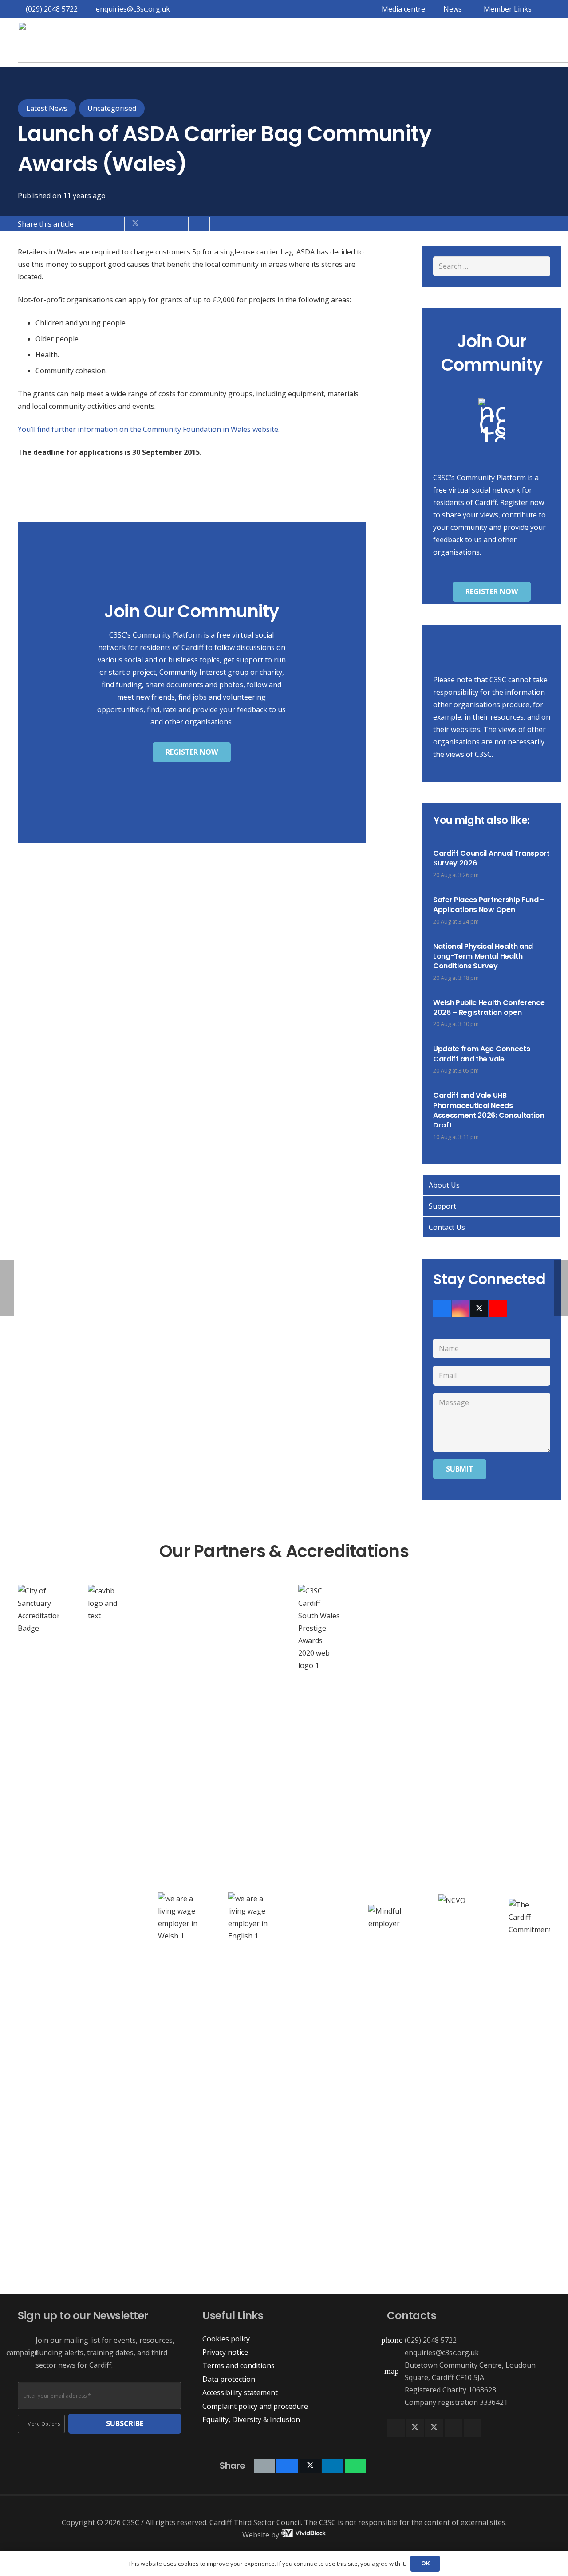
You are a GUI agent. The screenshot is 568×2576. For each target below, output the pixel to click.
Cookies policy (226, 2339)
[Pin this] (178, 223)
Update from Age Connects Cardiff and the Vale (481, 1054)
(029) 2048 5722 (431, 2340)
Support (442, 1206)
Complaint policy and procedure (255, 2406)
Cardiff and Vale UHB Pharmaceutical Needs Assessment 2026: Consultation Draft (489, 1110)
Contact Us (447, 1227)
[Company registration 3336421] (396, 2402)
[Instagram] (461, 1308)
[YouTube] (498, 1308)
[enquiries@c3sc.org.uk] (396, 2352)
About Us (444, 1185)
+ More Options (41, 2424)
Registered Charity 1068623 (450, 2390)
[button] (506, 9)
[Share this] (114, 223)
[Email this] (93, 223)
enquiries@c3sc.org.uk (442, 2353)
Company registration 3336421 (456, 2402)
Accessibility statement (240, 2392)
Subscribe (125, 2423)
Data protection (229, 2379)
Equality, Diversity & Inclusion (251, 2419)
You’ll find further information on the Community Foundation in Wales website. (149, 429)
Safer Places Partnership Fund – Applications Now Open (489, 905)
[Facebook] (442, 1308)
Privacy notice (225, 2352)
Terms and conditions (239, 2365)
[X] (479, 1308)
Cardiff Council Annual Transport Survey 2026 (491, 858)
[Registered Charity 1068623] (396, 2390)
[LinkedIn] (454, 2428)
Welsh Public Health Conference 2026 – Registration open (489, 1008)
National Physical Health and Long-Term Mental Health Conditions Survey (483, 956)
